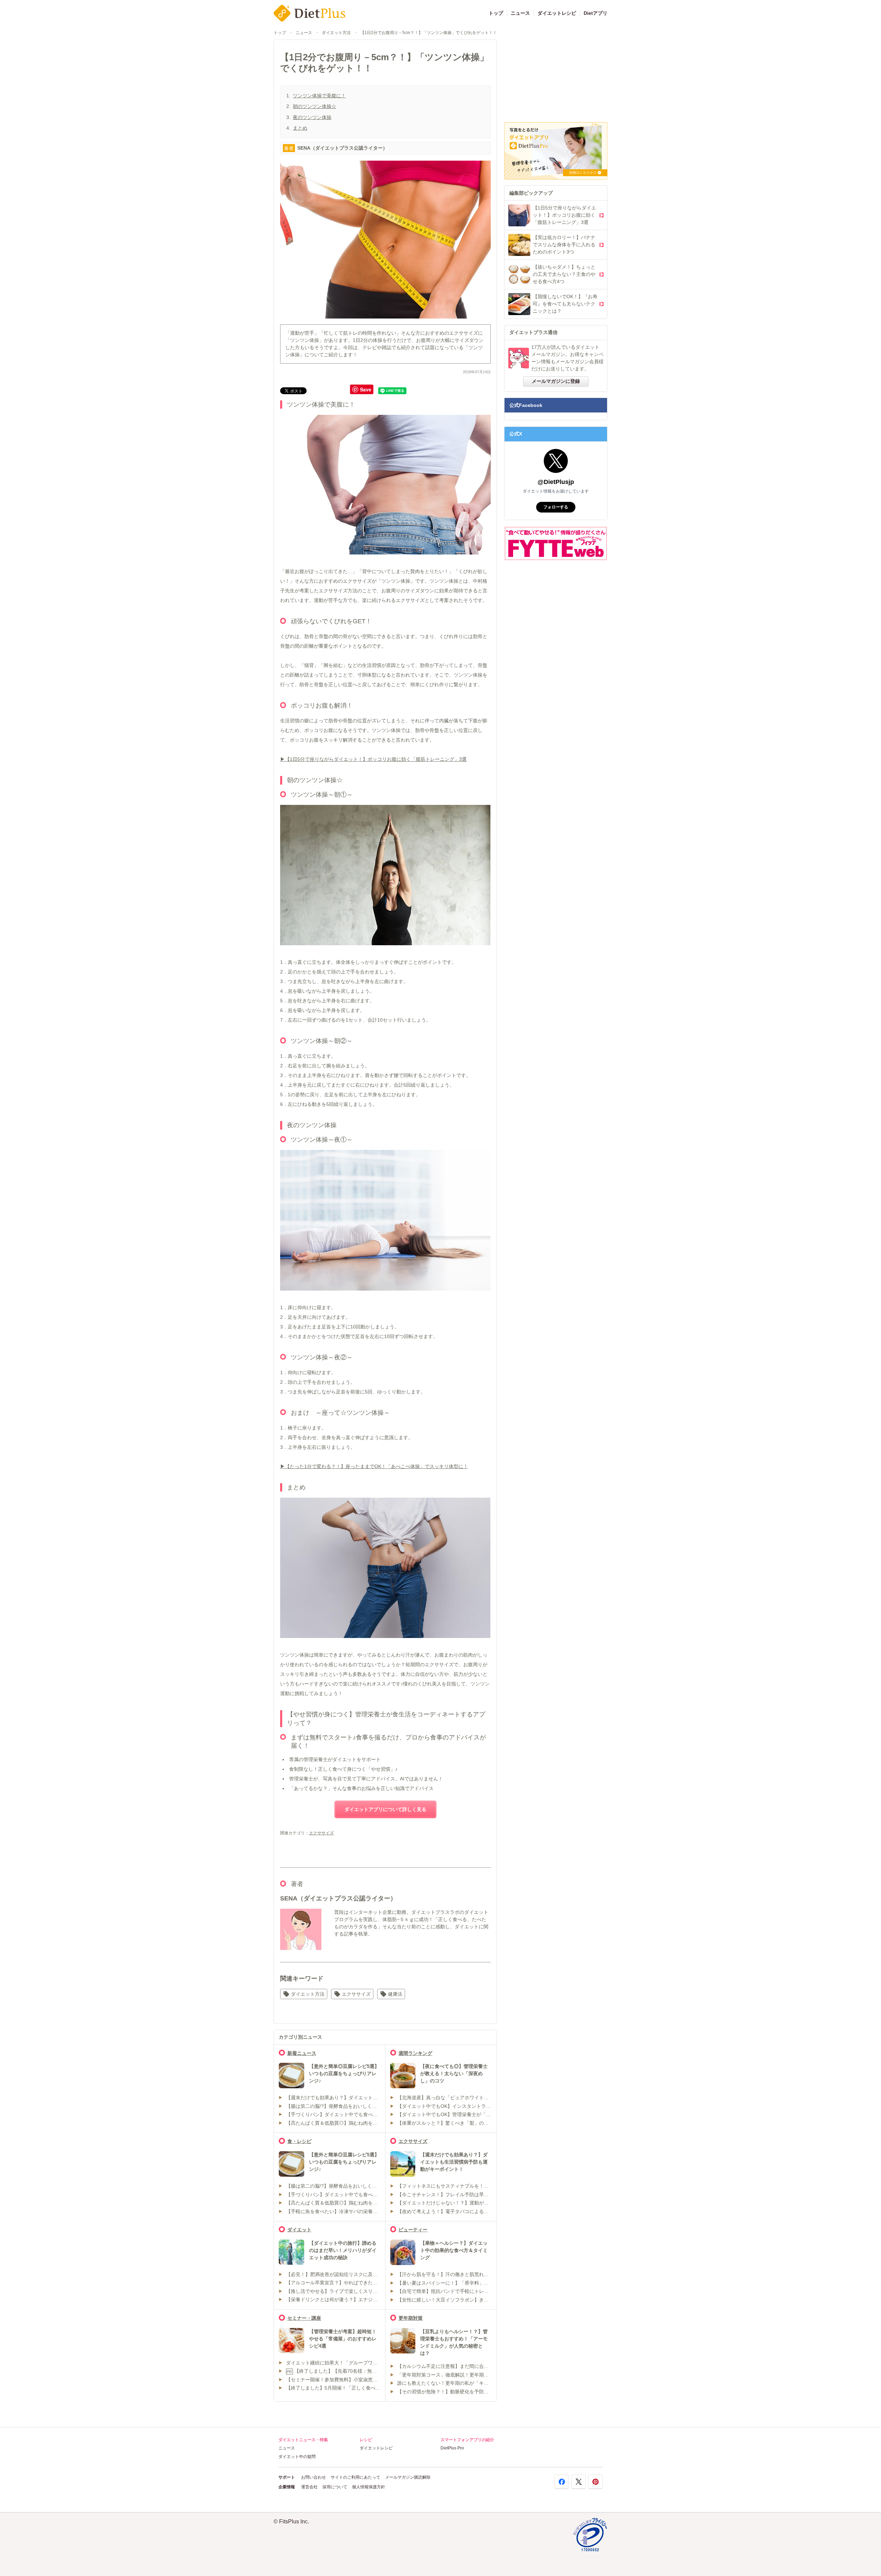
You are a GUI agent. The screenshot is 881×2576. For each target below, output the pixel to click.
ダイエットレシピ (557, 13)
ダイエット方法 (336, 33)
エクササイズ (321, 1833)
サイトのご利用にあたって (355, 2477)
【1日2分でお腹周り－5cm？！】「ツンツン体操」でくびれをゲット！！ (429, 33)
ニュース (520, 13)
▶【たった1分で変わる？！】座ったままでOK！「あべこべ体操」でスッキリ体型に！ (374, 1466)
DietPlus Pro (452, 2448)
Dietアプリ (596, 13)
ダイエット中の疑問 (297, 2457)
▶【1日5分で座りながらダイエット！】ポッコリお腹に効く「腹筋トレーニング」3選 (373, 759)
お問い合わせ (314, 2477)
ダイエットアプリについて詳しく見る (385, 1809)
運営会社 (309, 2487)
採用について (335, 2487)
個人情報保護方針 (369, 2487)
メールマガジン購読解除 (408, 2477)
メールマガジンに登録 (556, 381)
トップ (496, 13)
